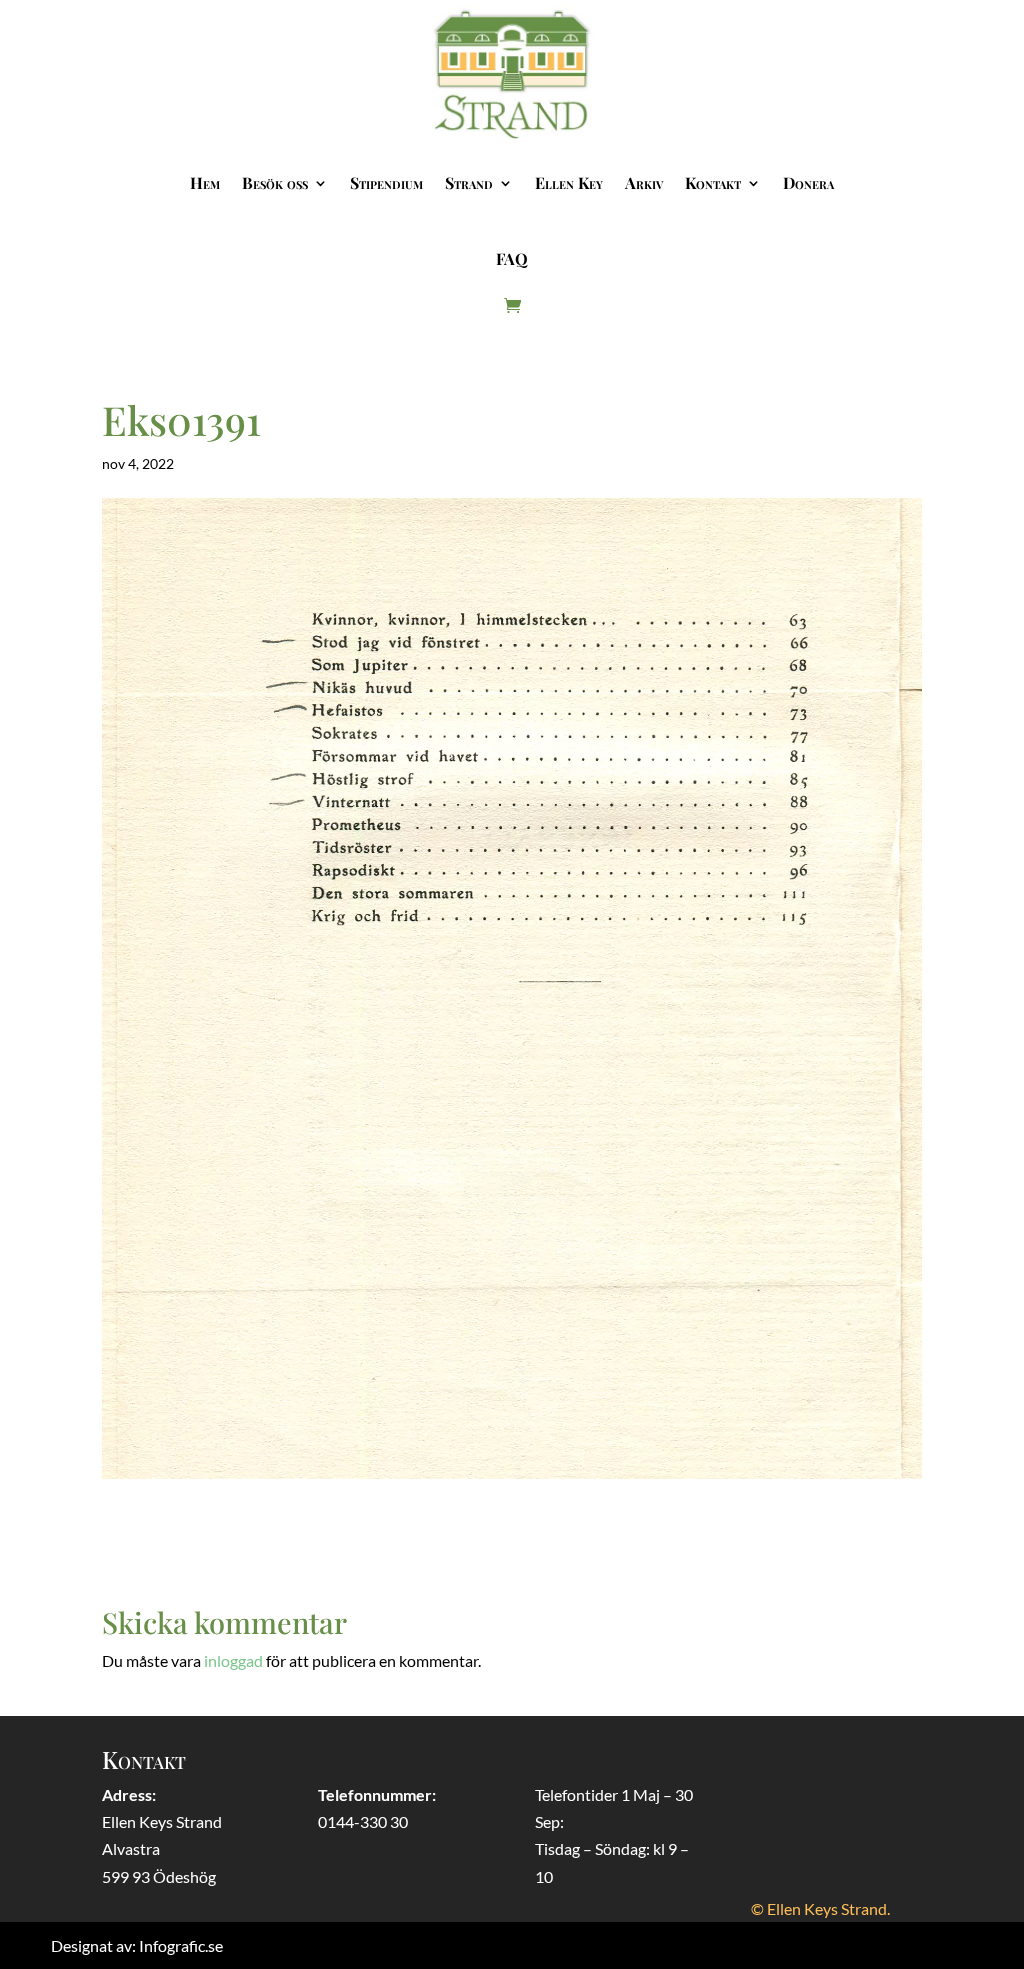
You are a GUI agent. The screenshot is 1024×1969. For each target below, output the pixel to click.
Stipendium (386, 182)
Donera (808, 182)
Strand (469, 182)
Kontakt (713, 182)
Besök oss (275, 182)
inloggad (233, 1660)
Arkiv (644, 182)
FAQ (512, 258)
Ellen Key (569, 182)
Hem (205, 182)
